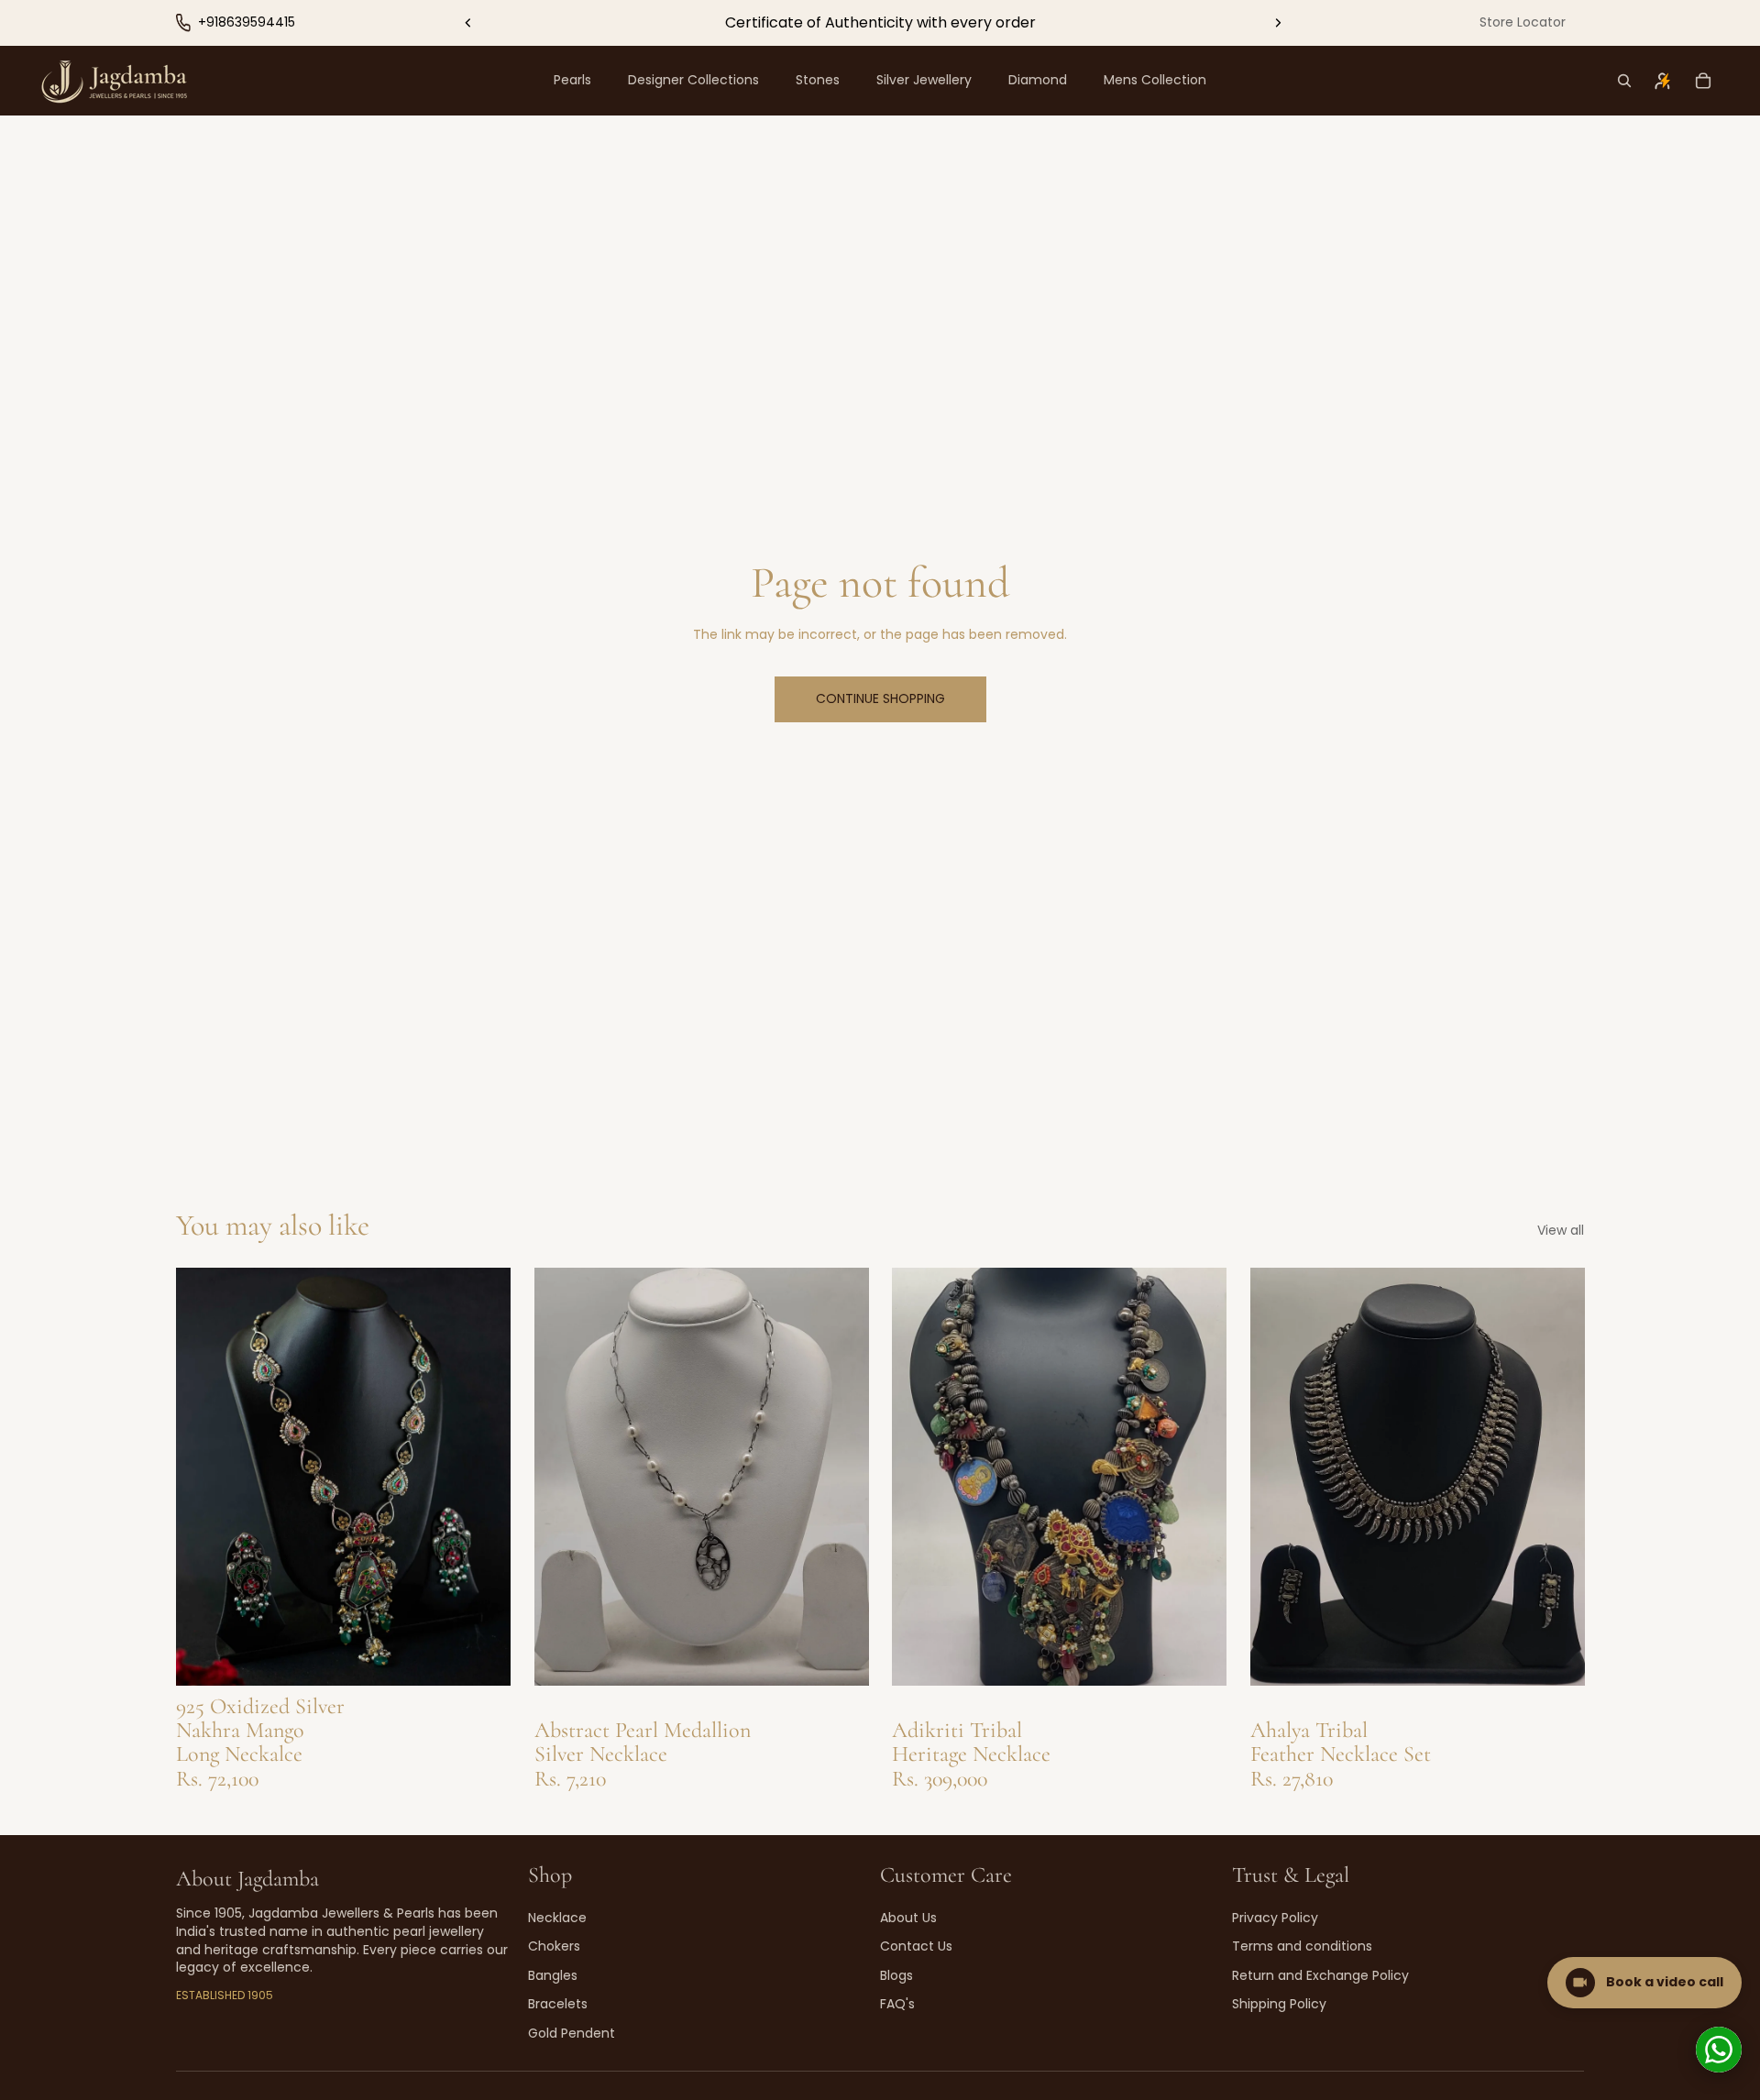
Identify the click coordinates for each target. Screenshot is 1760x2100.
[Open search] (1624, 81)
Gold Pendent (572, 2033)
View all (1561, 1231)
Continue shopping (880, 698)
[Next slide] (1278, 23)
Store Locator (1523, 22)
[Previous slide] (468, 23)
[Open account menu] (1663, 81)
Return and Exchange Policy (1320, 1975)
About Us (908, 1918)
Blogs (896, 1975)
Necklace (557, 1918)
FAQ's (897, 2004)
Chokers (554, 1946)
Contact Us (916, 1946)
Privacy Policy (1275, 1918)
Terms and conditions (1302, 1946)
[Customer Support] (1719, 2050)
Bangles (553, 1975)
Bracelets (558, 2004)
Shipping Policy (1279, 2004)
